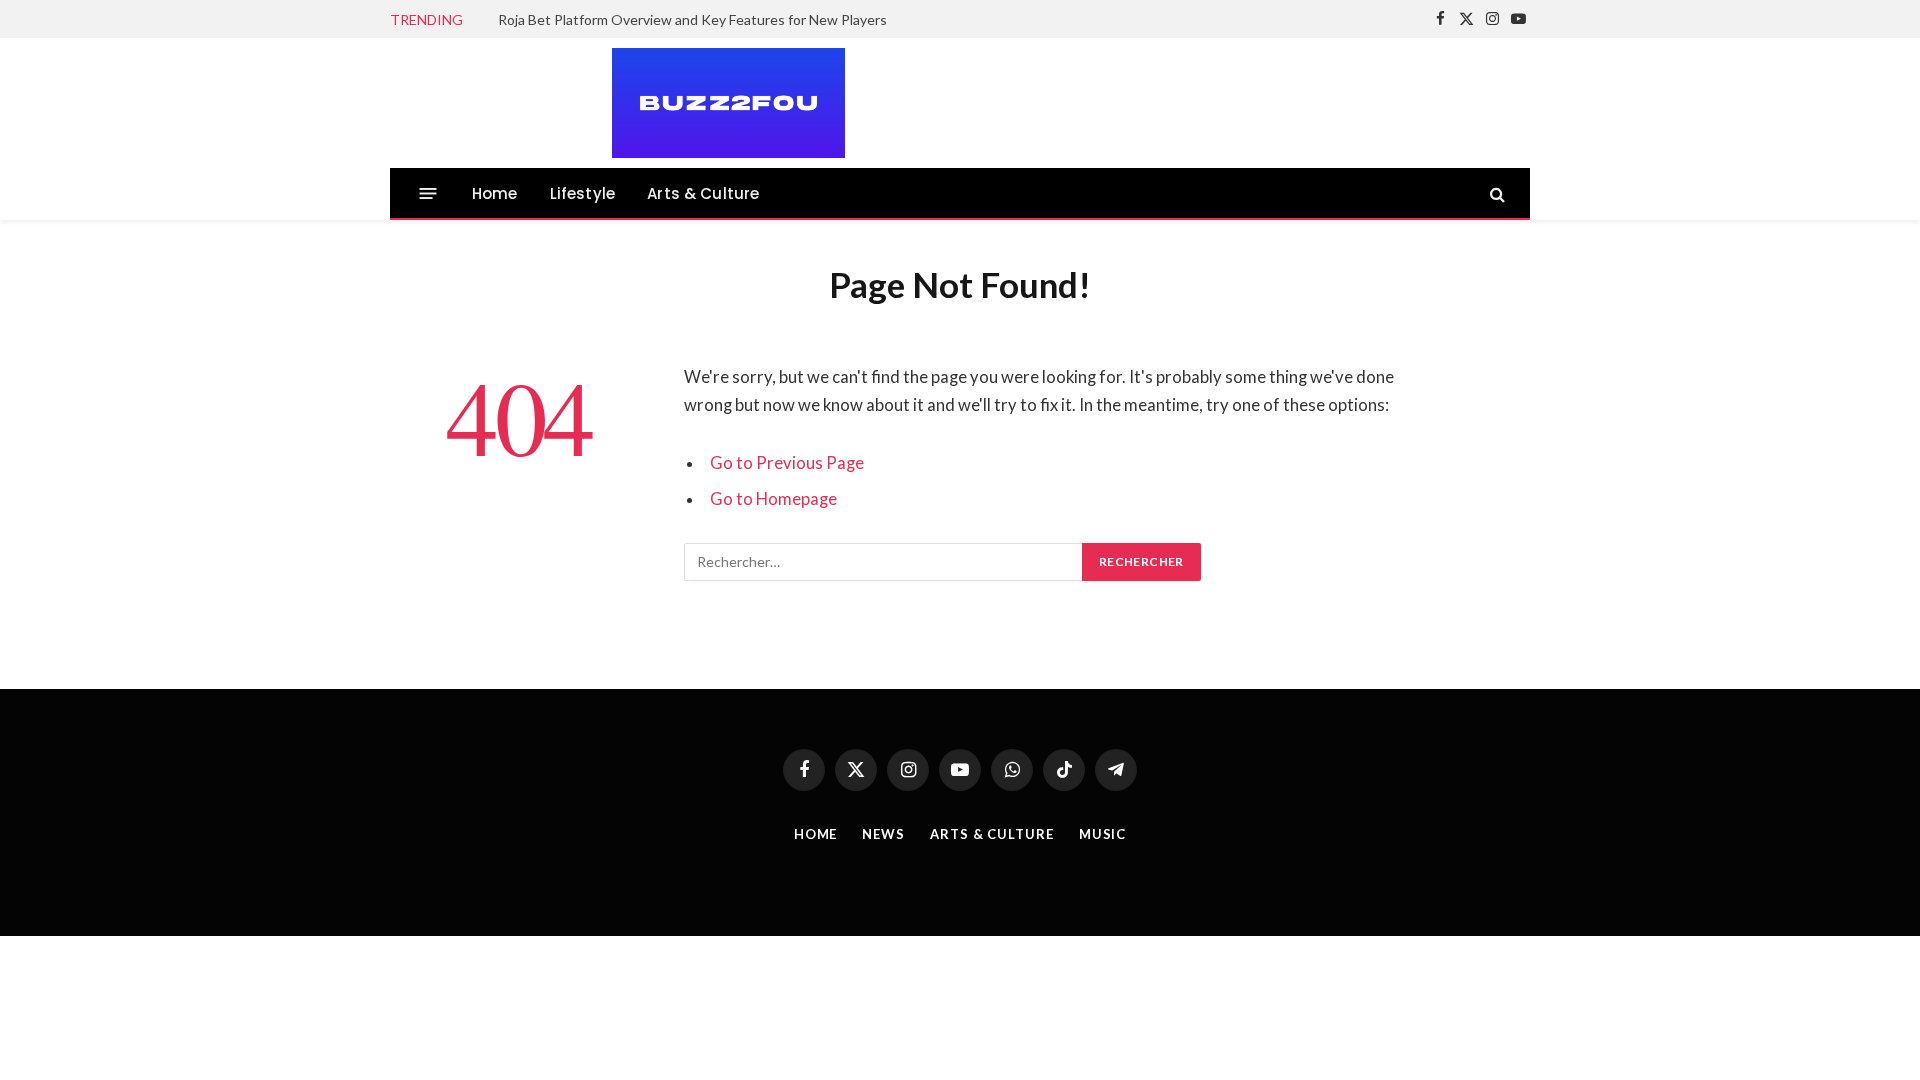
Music (1103, 834)
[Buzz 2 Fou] (618, 103)
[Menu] (428, 193)
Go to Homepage (773, 499)
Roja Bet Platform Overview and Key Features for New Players (692, 19)
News (883, 834)
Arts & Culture (703, 193)
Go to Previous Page (787, 463)
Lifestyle (583, 193)
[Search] (1495, 193)
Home (495, 193)
